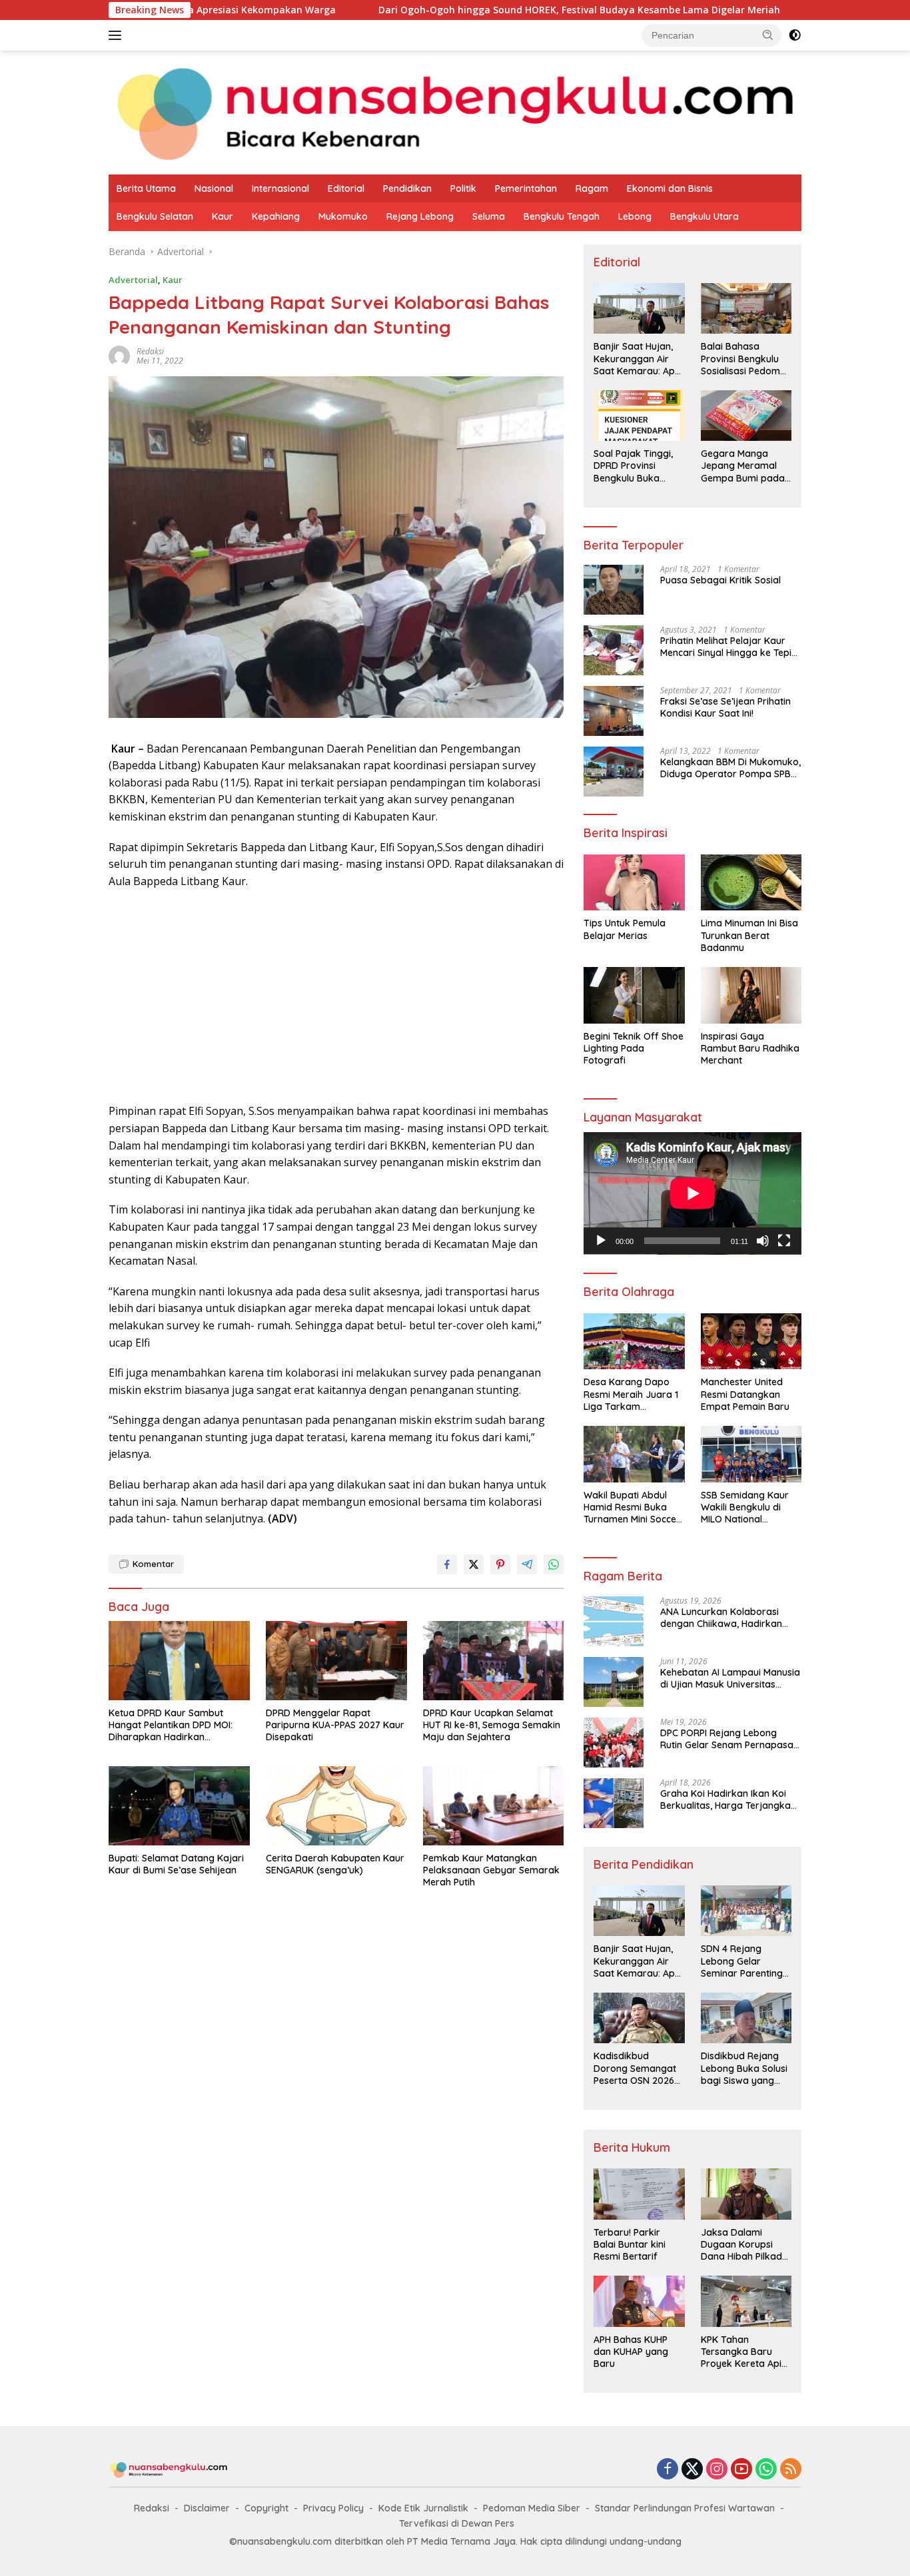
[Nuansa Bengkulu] (455, 112)
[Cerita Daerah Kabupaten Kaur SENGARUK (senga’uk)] (336, 1806)
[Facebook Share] (447, 1564)
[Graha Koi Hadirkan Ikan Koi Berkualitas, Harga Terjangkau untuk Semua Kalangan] (614, 1803)
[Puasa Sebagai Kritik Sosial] (614, 590)
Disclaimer (207, 2508)
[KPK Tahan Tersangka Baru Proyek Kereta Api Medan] (746, 2301)
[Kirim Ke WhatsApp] (554, 1564)
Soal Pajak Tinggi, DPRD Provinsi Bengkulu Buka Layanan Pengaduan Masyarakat (633, 466)
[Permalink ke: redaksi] (119, 355)
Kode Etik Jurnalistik (423, 2508)
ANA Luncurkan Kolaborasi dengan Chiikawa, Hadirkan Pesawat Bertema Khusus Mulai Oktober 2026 (729, 1618)
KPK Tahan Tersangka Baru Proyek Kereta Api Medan (741, 2352)
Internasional (280, 188)
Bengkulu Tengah (562, 216)
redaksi (150, 351)
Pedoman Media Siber (532, 2508)
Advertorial (133, 280)
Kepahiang (276, 216)
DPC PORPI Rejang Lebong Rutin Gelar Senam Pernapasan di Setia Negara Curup (729, 1739)
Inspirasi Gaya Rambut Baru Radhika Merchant (750, 1048)
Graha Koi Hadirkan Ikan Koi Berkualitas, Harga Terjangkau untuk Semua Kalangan (728, 1799)
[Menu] (118, 35)
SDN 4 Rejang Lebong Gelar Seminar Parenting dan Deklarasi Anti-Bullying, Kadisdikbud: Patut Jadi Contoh (743, 1961)
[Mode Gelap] (795, 35)
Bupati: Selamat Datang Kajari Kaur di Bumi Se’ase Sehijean (176, 1864)
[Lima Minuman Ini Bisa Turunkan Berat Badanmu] (751, 883)
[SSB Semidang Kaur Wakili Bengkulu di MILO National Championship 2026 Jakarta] (751, 1454)
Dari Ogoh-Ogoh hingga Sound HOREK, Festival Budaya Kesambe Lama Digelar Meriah (469, 10)
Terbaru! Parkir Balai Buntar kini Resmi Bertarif (630, 2244)
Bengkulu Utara (704, 216)
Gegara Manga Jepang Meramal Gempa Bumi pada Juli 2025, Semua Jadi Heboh (743, 466)
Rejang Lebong (420, 216)
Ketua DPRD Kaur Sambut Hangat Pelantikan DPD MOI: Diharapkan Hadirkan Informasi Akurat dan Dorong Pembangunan (175, 1725)
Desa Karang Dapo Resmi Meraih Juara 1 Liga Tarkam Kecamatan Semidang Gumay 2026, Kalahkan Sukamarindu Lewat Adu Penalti (633, 1394)
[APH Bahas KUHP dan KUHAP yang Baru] (639, 2301)
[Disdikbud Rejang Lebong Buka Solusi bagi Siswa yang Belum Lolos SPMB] (746, 2018)
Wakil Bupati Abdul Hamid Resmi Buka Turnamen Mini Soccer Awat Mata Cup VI (632, 1507)
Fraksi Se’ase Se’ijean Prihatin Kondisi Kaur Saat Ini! (725, 707)
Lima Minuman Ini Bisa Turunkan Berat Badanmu (749, 935)
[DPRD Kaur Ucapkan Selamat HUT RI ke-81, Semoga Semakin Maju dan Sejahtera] (494, 1661)
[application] (692, 1193)
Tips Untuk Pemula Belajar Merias (625, 929)
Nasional (214, 188)
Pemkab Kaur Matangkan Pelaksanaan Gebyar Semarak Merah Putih (491, 1870)
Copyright (266, 2508)
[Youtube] (741, 2470)
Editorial (346, 188)
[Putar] (601, 1241)
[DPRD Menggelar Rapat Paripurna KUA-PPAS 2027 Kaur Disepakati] (336, 1661)
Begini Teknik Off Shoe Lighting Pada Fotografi (634, 1048)
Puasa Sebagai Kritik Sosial (720, 580)
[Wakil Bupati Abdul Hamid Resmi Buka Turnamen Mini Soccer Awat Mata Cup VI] (634, 1454)
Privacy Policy (333, 2508)
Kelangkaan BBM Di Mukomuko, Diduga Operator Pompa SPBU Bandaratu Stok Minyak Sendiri (730, 768)
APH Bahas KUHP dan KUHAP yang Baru (631, 2352)
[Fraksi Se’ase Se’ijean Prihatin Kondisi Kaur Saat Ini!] (614, 711)
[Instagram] (717, 2470)
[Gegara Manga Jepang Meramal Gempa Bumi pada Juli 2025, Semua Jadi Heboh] (746, 416)
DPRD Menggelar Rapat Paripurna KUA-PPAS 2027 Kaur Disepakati (335, 1725)
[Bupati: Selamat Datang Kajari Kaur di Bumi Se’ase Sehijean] (179, 1806)
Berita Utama (146, 188)
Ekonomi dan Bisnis (670, 188)
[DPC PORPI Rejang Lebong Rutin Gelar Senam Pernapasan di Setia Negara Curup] (614, 1743)
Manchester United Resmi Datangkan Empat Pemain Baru (745, 1394)
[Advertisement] (336, 996)
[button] (768, 35)
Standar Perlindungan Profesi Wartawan (685, 2508)
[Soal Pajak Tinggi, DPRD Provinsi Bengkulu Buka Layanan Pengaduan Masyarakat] (639, 416)
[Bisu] (763, 1241)
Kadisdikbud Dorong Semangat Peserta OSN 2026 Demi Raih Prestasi (635, 2068)
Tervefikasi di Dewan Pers (457, 2523)
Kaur (223, 216)
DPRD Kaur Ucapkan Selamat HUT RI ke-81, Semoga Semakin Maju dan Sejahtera (492, 1725)
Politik (463, 188)
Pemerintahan (526, 188)
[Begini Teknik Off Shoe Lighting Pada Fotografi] (634, 995)
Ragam (592, 188)
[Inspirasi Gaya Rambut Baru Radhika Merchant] (751, 995)
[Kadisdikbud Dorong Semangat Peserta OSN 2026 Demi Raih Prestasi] (639, 2018)
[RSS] (791, 2470)
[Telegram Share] (527, 1564)
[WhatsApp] (766, 2470)
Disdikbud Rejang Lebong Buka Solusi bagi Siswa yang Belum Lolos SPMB (744, 2068)
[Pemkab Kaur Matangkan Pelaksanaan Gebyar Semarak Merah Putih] (494, 1806)
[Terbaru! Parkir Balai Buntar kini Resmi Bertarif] (639, 2194)
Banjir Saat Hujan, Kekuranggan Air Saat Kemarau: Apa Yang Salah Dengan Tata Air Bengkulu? (637, 359)
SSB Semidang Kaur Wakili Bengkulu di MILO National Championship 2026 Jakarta (745, 1507)
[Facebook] (668, 2470)
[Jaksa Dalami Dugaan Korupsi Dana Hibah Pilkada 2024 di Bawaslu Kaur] (746, 2194)
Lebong (635, 216)
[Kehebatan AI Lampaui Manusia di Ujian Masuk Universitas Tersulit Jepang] (614, 1682)
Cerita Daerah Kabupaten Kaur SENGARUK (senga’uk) (335, 1864)
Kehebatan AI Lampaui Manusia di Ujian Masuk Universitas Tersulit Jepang (730, 1678)
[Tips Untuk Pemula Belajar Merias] (634, 883)
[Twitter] (692, 2470)
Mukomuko (343, 216)
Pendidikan (407, 188)
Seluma (489, 216)
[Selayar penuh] (784, 1241)
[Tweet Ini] (474, 1564)
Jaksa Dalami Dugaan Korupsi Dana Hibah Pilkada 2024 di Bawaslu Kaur (744, 2245)
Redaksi (152, 2508)
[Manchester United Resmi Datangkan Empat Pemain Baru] (751, 1342)
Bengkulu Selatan (155, 216)
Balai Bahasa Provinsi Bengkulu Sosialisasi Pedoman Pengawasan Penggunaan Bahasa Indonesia (746, 359)
